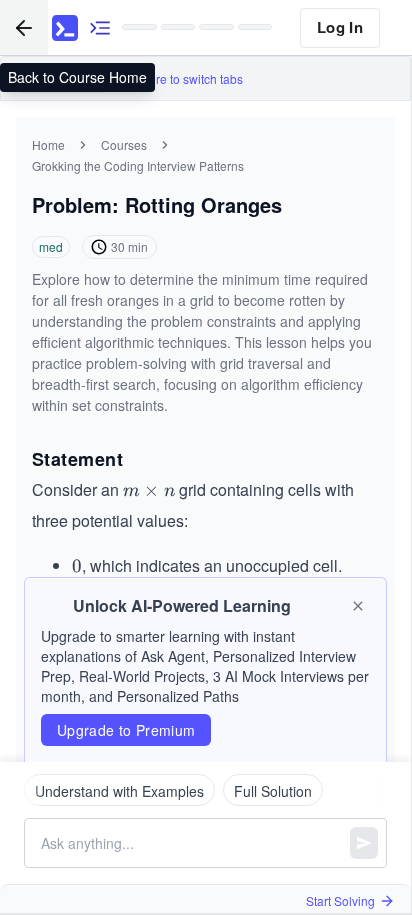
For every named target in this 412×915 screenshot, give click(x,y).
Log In (340, 27)
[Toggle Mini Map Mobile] (100, 27)
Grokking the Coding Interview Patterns (138, 165)
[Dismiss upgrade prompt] (358, 606)
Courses (124, 144)
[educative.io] (65, 28)
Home (48, 144)
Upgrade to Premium (126, 730)
